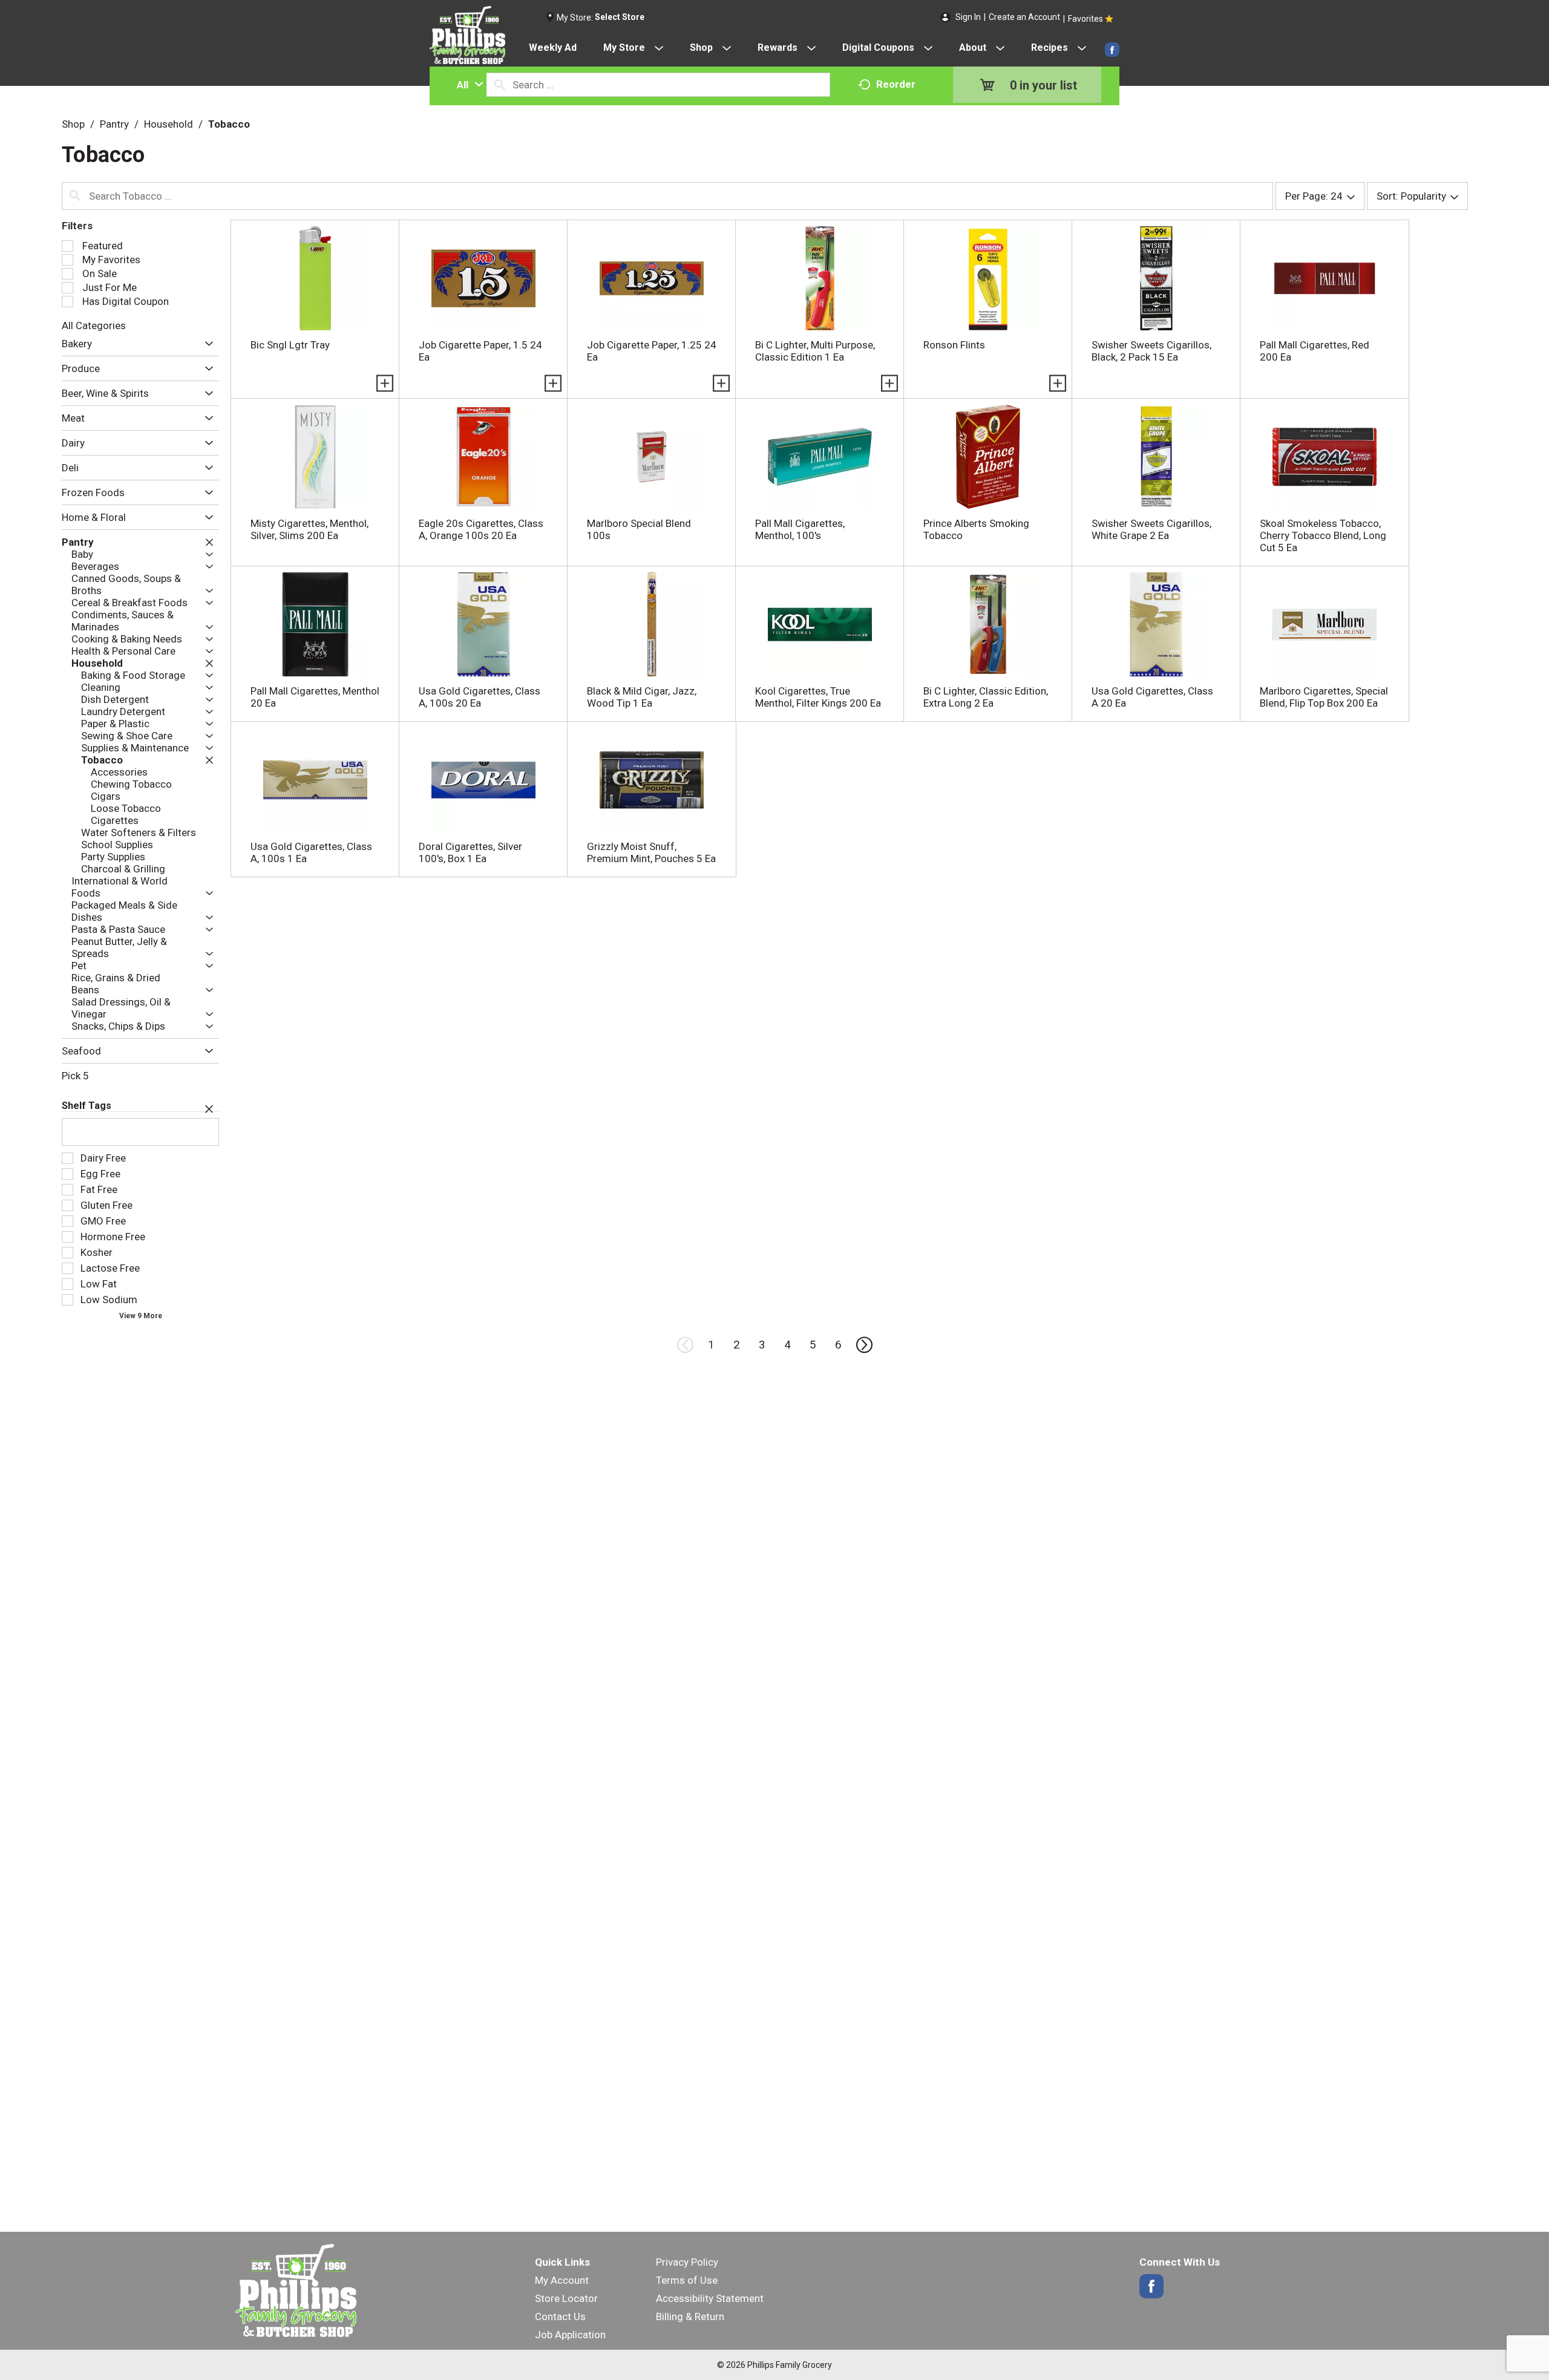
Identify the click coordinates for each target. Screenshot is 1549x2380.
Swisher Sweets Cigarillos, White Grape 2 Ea (1151, 529)
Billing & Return (690, 2316)
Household (169, 124)
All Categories (94, 325)
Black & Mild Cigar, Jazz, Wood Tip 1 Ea (642, 697)
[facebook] (1112, 50)
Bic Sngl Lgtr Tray (290, 345)
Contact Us (560, 2316)
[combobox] (467, 85)
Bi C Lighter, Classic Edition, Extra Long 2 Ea (986, 697)
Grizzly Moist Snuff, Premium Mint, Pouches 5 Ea (651, 852)
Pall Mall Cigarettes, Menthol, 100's (800, 529)
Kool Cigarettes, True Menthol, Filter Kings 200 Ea (818, 697)
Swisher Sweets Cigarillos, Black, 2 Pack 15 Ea (1151, 351)
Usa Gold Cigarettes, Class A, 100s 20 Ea (480, 697)
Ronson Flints (954, 345)
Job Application (570, 2335)
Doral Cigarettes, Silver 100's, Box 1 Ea (470, 852)
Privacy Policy (687, 2262)
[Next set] (863, 1345)
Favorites (1086, 19)
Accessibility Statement (710, 2298)
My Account (562, 2280)
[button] (206, 344)
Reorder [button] (896, 84)
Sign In (968, 17)
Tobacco (229, 124)
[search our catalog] (500, 85)
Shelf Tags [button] (87, 1106)
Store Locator (566, 2298)
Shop (73, 124)
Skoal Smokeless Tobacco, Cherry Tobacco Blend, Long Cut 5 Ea (1323, 535)
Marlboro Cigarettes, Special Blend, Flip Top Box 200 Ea (1324, 697)
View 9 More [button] (141, 1316)
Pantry (114, 124)
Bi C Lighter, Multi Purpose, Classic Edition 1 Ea (815, 351)
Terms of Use (687, 2280)
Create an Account (1024, 17)
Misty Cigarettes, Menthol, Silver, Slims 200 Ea (309, 529)
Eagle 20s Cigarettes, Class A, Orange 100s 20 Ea (481, 529)
